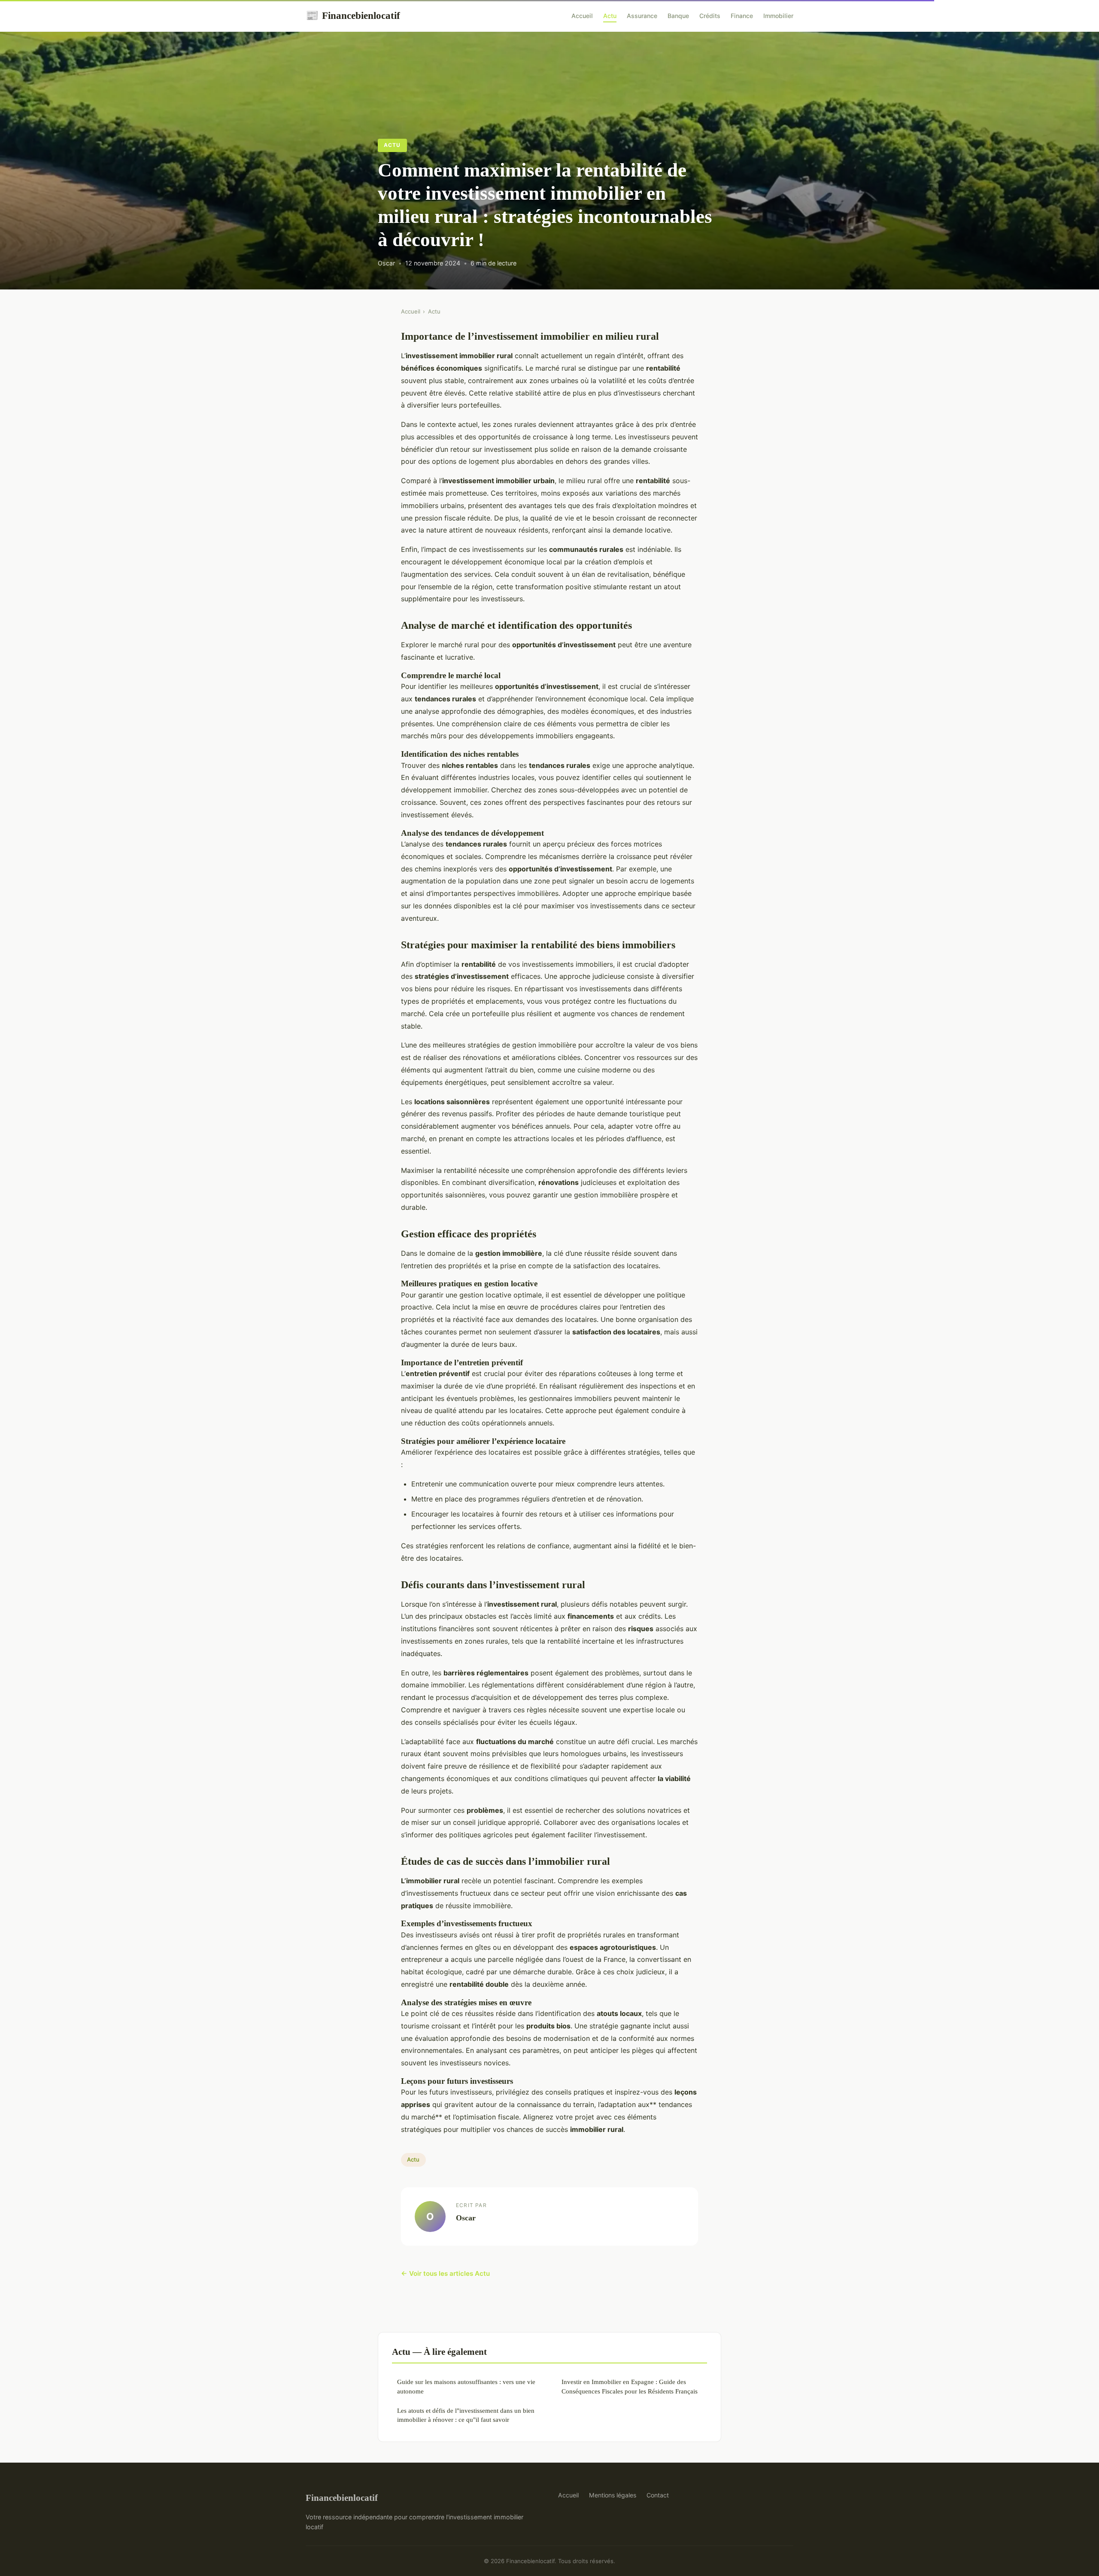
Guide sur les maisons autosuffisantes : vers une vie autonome (466, 2386)
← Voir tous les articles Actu (445, 2273)
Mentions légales (613, 2495)
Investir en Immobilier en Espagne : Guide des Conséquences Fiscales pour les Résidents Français (630, 2386)
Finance (742, 16)
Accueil (582, 16)
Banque (678, 16)
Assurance (642, 16)
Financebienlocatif (353, 15)
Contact (658, 2495)
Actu (610, 16)
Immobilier (778, 16)
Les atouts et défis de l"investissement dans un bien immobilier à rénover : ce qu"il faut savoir (466, 2415)
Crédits (710, 16)
